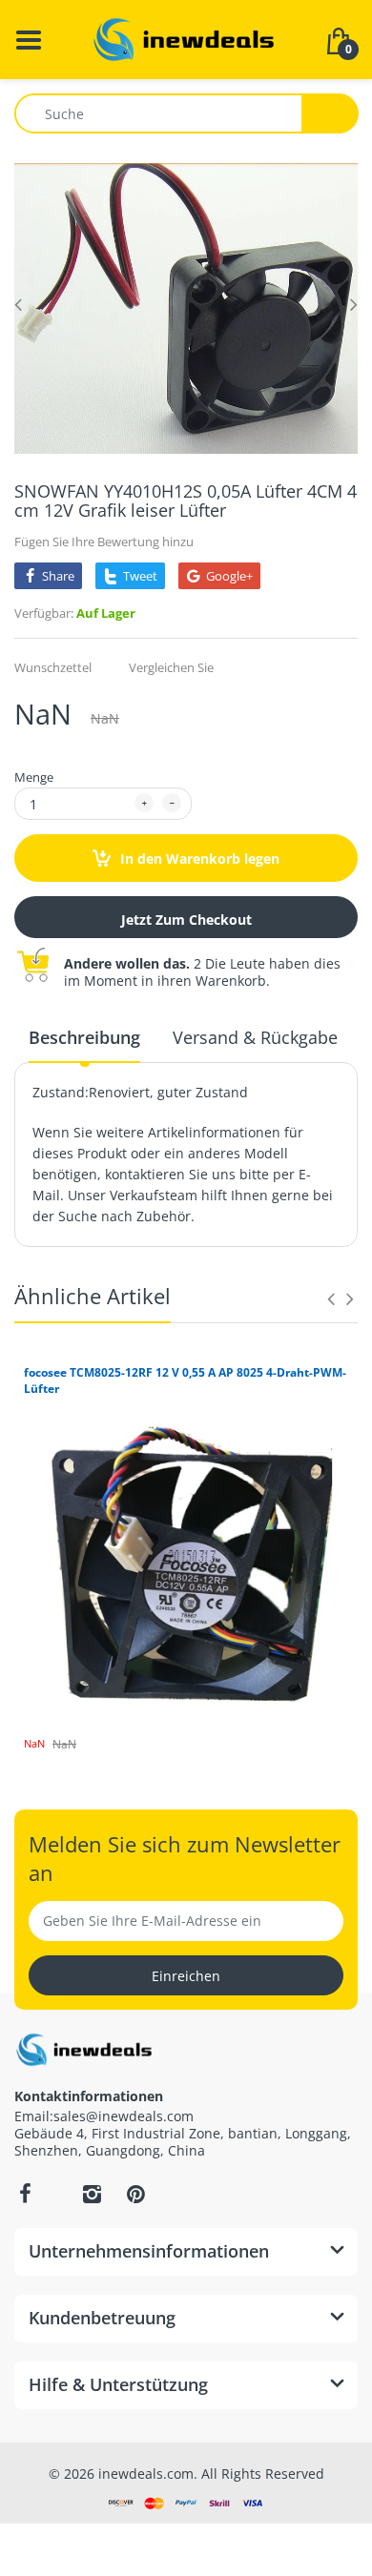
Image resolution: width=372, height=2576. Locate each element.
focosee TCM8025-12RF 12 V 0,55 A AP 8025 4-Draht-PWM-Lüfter (185, 1380)
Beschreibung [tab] (84, 1037)
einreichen (186, 1976)
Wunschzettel (53, 667)
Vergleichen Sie (171, 667)
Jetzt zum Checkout (186, 920)
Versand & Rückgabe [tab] (255, 1037)
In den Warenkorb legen (198, 859)
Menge (34, 777)
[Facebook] (25, 2194)
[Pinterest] (135, 2194)
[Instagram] (92, 2194)
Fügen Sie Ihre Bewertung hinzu (104, 542)
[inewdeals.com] (186, 38)
